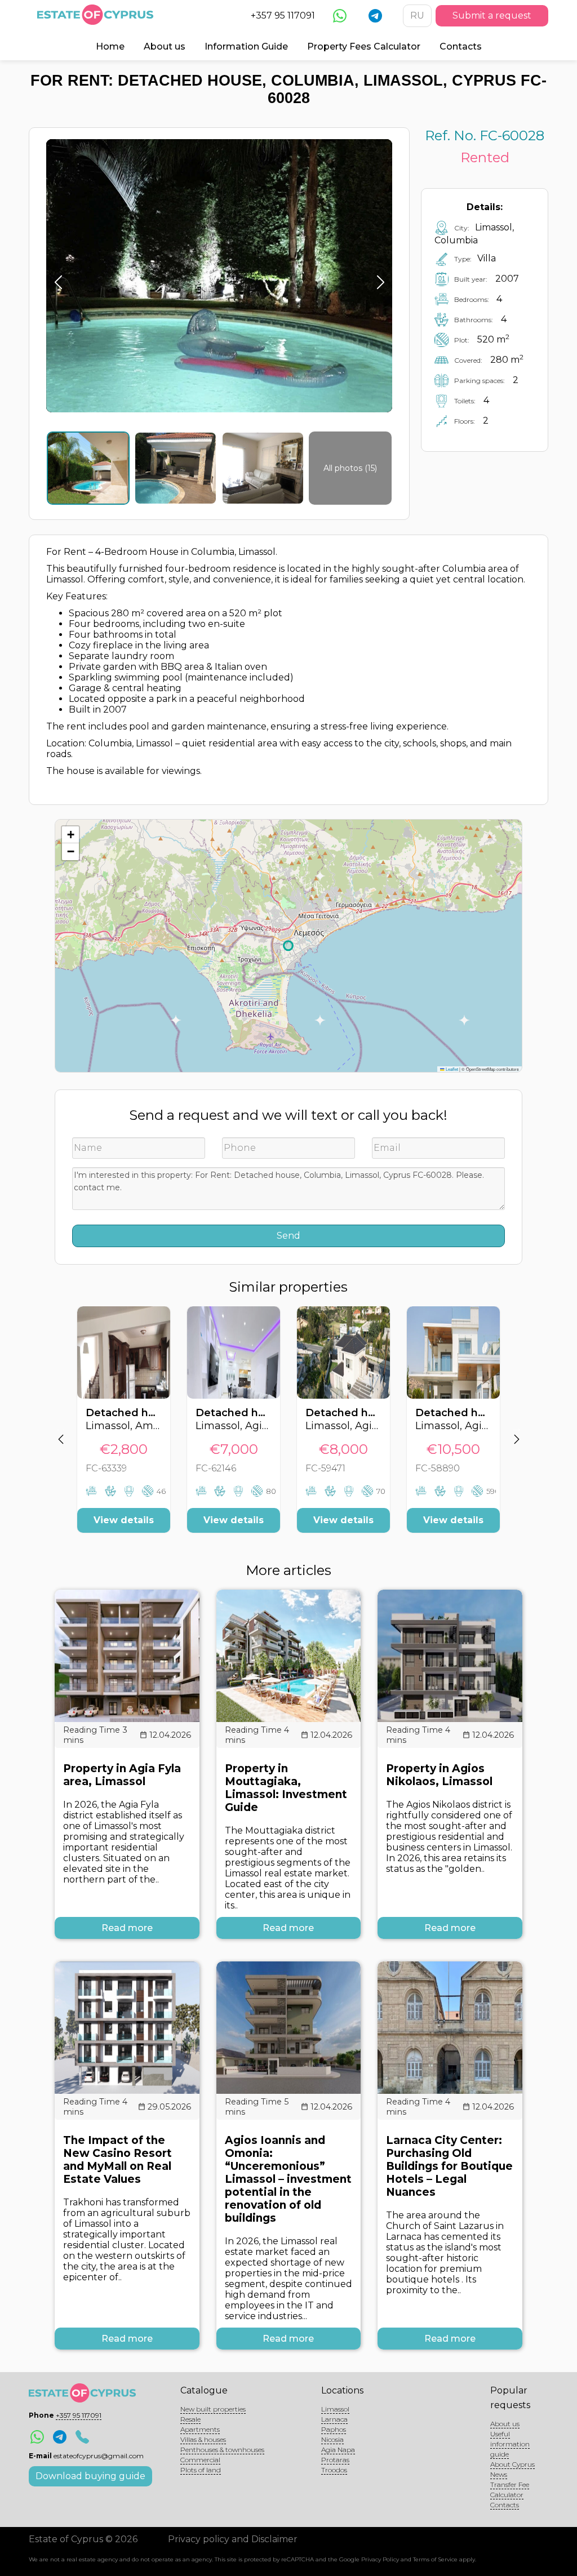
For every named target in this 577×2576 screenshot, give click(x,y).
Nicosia (332, 2439)
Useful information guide (510, 2444)
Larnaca (334, 2419)
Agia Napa (338, 2450)
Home (110, 46)
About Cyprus (512, 2464)
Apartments (200, 2429)
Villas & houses (203, 2439)
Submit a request (492, 15)
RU (417, 15)
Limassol (335, 2409)
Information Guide (246, 46)
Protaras (335, 2460)
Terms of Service (435, 2559)
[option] (124, 1428)
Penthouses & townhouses (222, 2450)
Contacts (461, 46)
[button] (70, 835)
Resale (190, 2419)
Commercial (200, 2460)
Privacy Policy (380, 2559)
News (499, 2474)
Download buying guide (90, 2476)
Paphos (334, 2429)
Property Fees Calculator (364, 46)
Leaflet (451, 1069)
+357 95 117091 (283, 15)
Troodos (334, 2470)
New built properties (213, 2409)
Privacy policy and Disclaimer (233, 2539)
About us (165, 46)
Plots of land (201, 2470)
